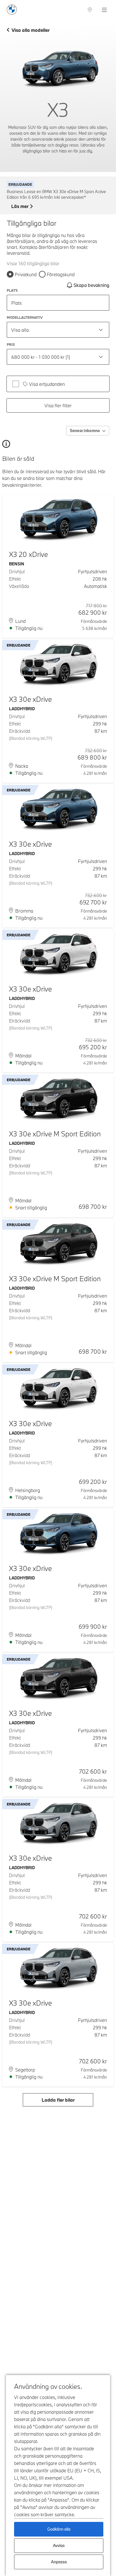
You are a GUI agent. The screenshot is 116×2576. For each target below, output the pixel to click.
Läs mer (20, 206)
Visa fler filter (58, 405)
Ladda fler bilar (58, 2100)
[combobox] (58, 330)
